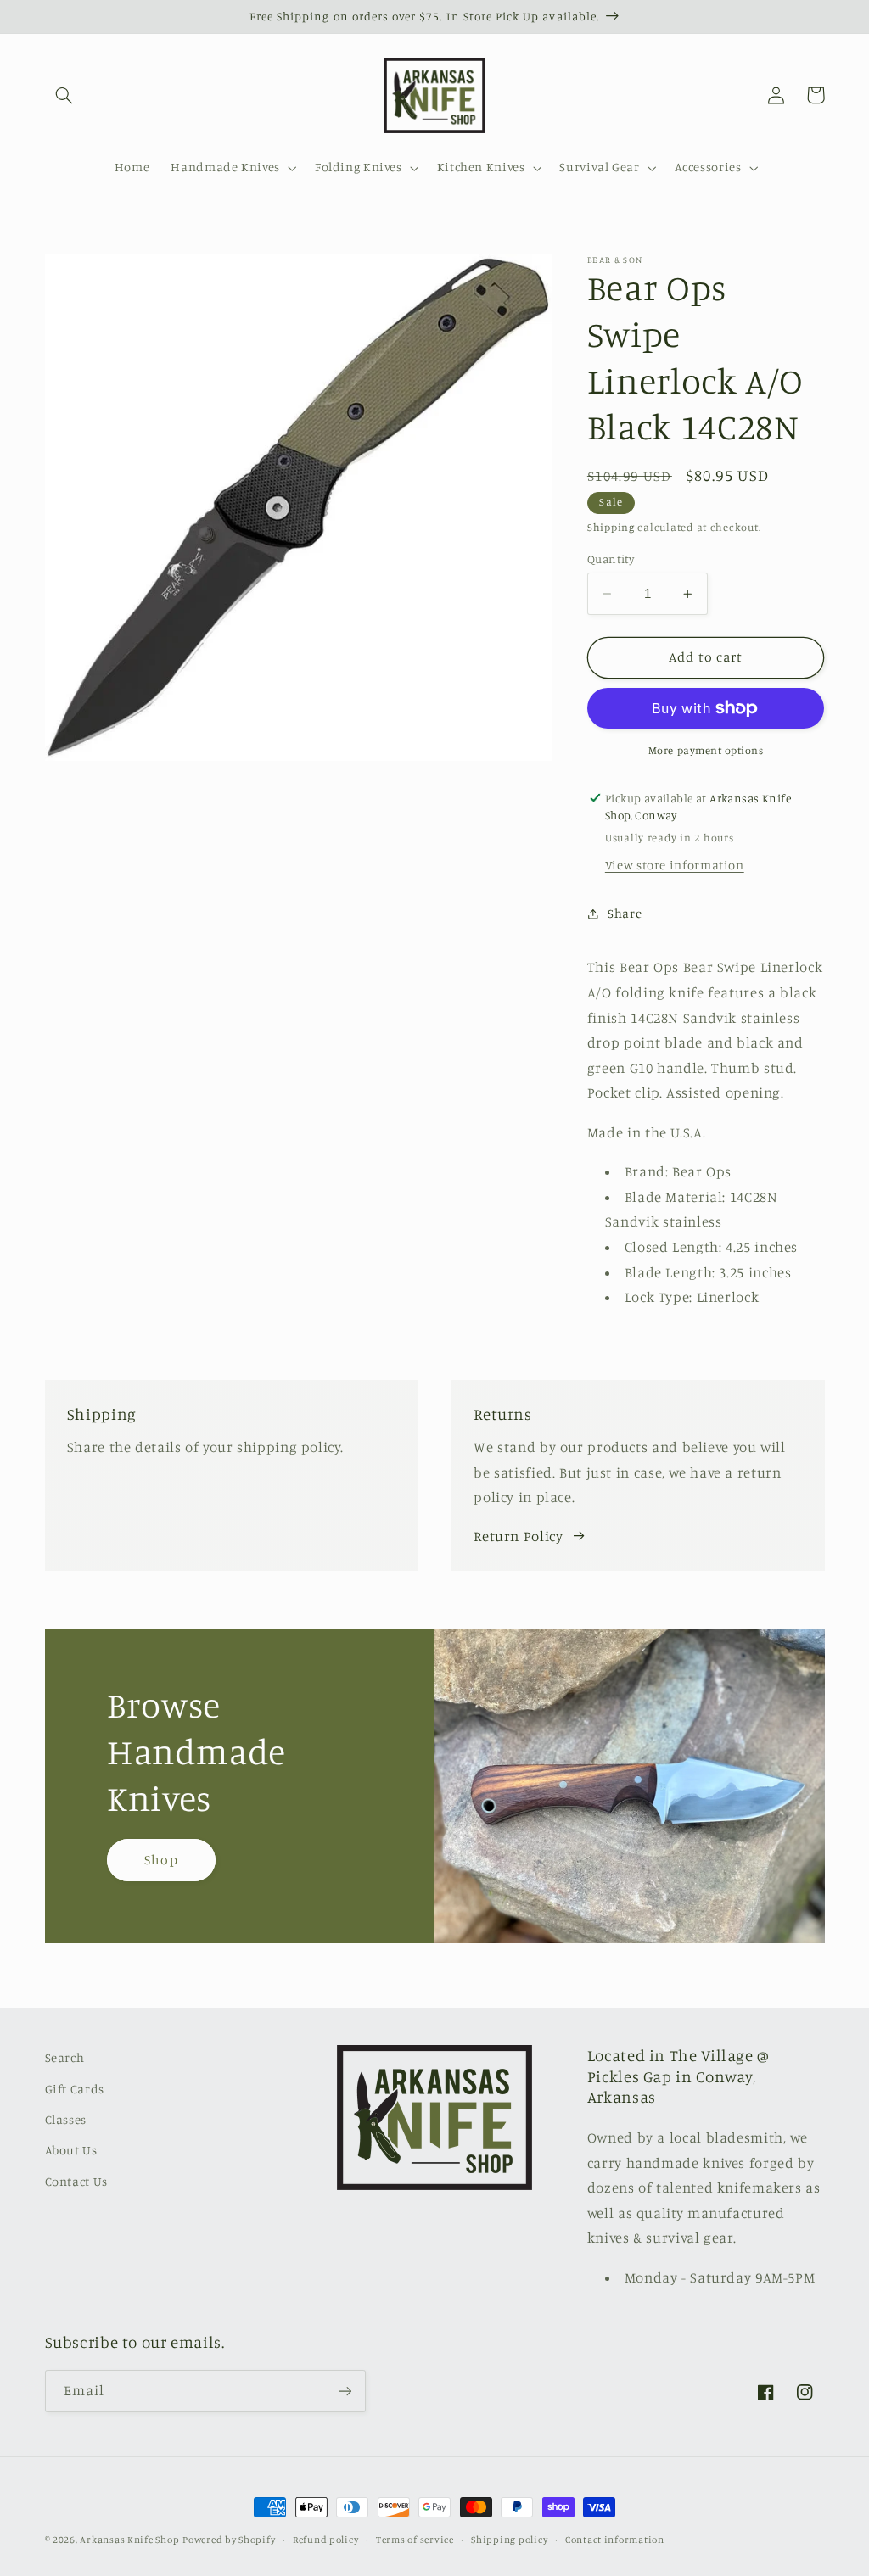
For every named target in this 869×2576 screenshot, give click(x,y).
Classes (66, 2119)
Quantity (611, 559)
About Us (71, 2150)
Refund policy (326, 2540)
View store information (675, 865)
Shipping (611, 527)
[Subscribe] (345, 2391)
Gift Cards (75, 2089)
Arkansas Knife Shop (129, 2540)
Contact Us (76, 2181)
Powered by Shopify (229, 2540)
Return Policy (518, 1536)
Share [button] (625, 913)
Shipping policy (509, 2540)
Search (65, 2057)
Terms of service (415, 2540)
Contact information (615, 2540)
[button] (64, 95)
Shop (161, 1860)
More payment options (706, 750)
